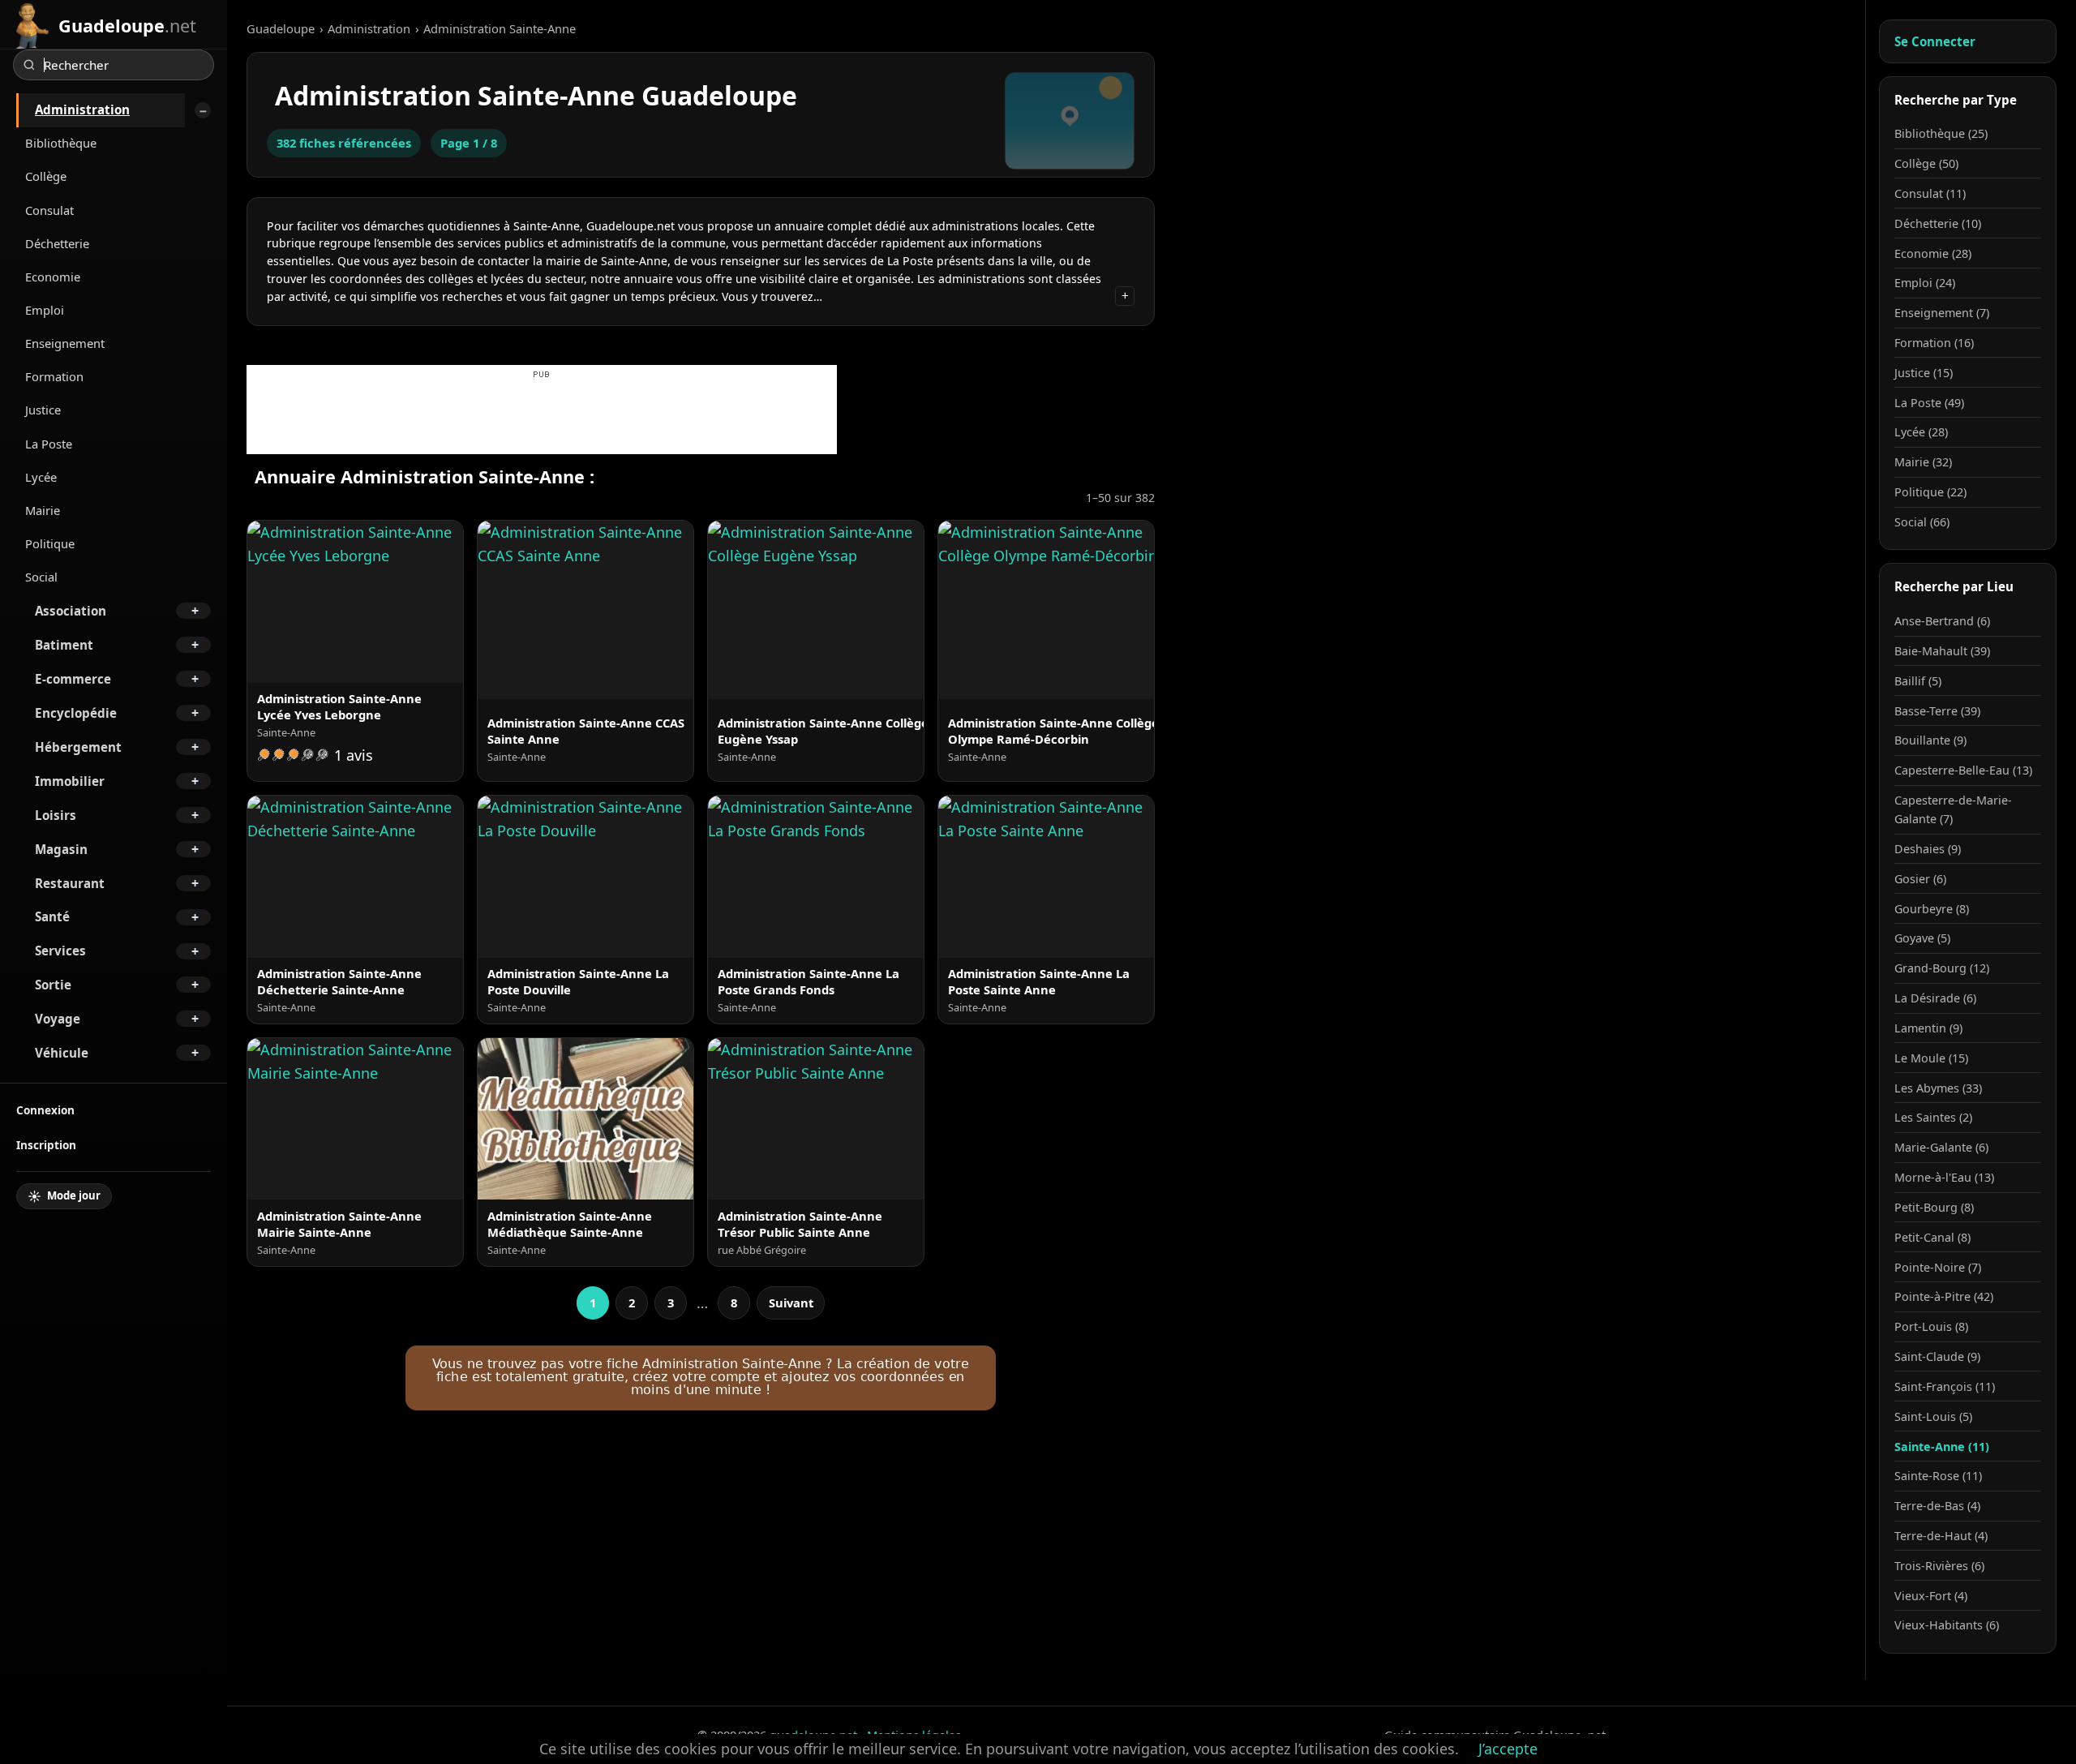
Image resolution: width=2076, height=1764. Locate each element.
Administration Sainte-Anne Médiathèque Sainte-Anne (570, 1224)
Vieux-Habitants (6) (1947, 1625)
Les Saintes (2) (1933, 1117)
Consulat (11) (1930, 193)
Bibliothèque (61, 143)
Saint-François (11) (1945, 1386)
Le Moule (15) (1931, 1058)
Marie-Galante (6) (1941, 1147)
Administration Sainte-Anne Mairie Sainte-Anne (339, 1224)
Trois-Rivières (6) (1939, 1566)
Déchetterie (57, 243)
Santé (52, 916)
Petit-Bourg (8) (1934, 1207)
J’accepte (1508, 1749)
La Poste (49, 444)
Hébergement (78, 747)
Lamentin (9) (1928, 1028)
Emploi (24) (1925, 283)
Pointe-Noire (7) (1938, 1267)
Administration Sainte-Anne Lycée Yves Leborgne (339, 706)
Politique (50, 543)
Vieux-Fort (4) (1931, 1596)
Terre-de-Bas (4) (1937, 1506)
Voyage (58, 1019)
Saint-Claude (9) (1937, 1356)
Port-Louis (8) (1931, 1326)
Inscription (46, 1145)
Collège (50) (1926, 163)
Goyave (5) (1922, 938)
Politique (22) (1930, 492)
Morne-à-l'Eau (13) (1944, 1177)
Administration (82, 109)
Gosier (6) (1920, 879)
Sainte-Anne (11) (1942, 1446)
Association (71, 611)
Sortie (53, 985)
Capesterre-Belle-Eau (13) (1963, 770)
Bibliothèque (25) (1941, 133)
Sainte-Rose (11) (1938, 1476)
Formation (54, 376)
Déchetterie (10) (1938, 223)
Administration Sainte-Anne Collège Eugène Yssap (823, 731)
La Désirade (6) (1935, 998)
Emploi (45, 310)
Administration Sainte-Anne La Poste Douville (578, 981)
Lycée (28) (1921, 432)
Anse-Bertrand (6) (1942, 621)
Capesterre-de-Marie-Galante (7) (1953, 809)
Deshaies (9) (1928, 849)
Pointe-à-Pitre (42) (1944, 1296)
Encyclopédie (76, 713)
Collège (46, 176)
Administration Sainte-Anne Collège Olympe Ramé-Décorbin (1053, 731)
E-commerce (73, 679)
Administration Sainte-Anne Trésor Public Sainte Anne (800, 1224)
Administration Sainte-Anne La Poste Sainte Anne (1039, 981)
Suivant (791, 1303)
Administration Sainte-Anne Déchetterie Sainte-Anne (339, 981)
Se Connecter (1935, 41)
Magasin (61, 849)
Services (60, 951)
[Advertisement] (542, 418)
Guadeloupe (281, 28)
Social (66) (1922, 522)
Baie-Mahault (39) (1942, 651)
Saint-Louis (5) (1933, 1416)
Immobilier (70, 781)
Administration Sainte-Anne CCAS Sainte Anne (586, 731)
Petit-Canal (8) (1932, 1237)
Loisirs (56, 815)
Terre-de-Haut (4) (1941, 1536)
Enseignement (65, 343)
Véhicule (62, 1053)
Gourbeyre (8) (1932, 909)
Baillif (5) (1918, 681)
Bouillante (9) (1930, 740)
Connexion (45, 1110)
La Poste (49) (1929, 403)
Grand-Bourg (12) (1942, 968)
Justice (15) (1924, 373)
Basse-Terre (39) (1937, 711)
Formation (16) (1934, 343)
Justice (43, 410)
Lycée (41, 477)
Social (41, 577)
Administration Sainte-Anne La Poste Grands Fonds (809, 981)
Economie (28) (1933, 253)
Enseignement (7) (1942, 313)
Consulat (49, 210)
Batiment (64, 645)
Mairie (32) (1923, 462)
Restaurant (70, 883)
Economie (53, 277)
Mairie (43, 510)
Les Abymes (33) (1938, 1088)
